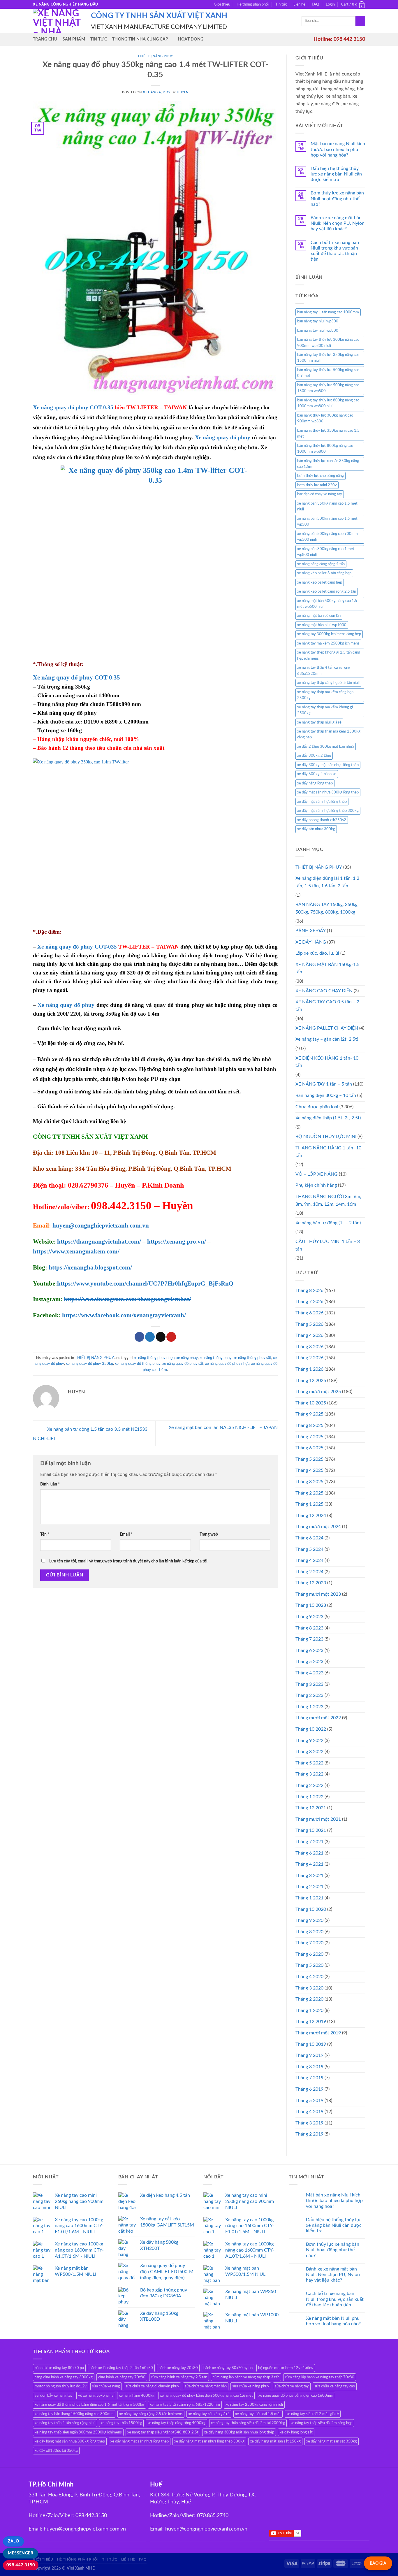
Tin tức (281, 4)
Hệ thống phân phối (253, 4)
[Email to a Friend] (161, 1337)
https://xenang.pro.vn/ (177, 1242)
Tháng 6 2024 (309, 1538)
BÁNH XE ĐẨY (311, 931)
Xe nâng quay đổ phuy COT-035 (77, 947)
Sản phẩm (74, 39)
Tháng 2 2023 (309, 1695)
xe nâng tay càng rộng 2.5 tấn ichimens (151, 2414)
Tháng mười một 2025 (318, 1392)
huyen (183, 92)
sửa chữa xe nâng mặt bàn (206, 2386)
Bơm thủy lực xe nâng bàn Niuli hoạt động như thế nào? (337, 199)
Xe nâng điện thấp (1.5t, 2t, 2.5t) (328, 1118)
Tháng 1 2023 (309, 1707)
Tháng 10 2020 (311, 1909)
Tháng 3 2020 (309, 1988)
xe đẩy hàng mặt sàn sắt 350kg (332, 2441)
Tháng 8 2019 (309, 2067)
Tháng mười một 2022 (318, 1718)
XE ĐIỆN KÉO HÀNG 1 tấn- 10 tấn (327, 1062)
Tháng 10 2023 (311, 1605)
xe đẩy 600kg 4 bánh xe (317, 774)
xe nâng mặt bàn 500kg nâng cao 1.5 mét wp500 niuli (327, 604)
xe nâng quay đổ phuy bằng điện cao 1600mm (296, 2396)
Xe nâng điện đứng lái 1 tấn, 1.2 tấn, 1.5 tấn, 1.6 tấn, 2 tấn (327, 882)
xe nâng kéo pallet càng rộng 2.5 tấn (327, 591)
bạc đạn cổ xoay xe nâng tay (320, 494)
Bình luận (50, 1484)
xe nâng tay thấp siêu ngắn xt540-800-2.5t (163, 2432)
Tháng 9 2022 (309, 1741)
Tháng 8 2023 (309, 1628)
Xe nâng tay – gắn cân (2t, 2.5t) (327, 1039)
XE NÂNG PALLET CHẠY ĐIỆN (327, 1028)
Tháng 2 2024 (309, 1572)
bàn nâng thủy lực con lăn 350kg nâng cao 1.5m (328, 464)
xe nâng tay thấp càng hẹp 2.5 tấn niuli (328, 683)
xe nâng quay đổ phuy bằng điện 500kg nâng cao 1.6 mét (206, 2396)
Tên (45, 1534)
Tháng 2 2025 (309, 1493)
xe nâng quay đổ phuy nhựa (227, 1364)
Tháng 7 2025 (309, 1437)
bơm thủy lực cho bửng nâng (320, 476)
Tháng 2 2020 (309, 1999)
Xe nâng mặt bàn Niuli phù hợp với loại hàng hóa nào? (333, 2321)
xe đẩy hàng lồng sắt (296, 2432)
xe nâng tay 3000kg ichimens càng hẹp (329, 634)
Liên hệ (299, 4)
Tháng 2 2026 (309, 1358)
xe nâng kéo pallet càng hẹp (320, 582)
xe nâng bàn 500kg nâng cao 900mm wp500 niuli (327, 537)
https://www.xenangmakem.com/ (76, 1251)
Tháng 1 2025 (309, 1504)
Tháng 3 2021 (309, 1876)
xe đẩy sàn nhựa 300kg (316, 829)
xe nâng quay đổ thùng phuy (138, 1364)
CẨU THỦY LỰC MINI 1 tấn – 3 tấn (328, 1245)
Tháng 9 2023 (309, 1617)
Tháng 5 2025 (309, 1459)
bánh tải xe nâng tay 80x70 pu (59, 2368)
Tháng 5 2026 (309, 1324)
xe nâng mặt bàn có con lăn (319, 616)
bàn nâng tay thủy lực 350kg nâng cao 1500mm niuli (328, 358)
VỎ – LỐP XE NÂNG (317, 1174)
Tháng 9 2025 (309, 1414)
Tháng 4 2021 (309, 1864)
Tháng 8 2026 (309, 1290)
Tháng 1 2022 (309, 1797)
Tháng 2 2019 (309, 2134)
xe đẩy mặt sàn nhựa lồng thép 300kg (328, 811)
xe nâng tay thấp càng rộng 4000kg (176, 2423)
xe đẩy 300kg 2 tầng (314, 756)
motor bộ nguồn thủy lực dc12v (61, 2386)
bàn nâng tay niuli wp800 (318, 331)
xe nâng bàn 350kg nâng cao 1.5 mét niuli (327, 506)
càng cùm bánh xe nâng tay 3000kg (64, 2377)
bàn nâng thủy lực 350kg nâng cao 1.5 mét (328, 433)
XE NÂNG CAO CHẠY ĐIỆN (324, 991)
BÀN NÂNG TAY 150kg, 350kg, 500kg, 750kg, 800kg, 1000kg (327, 908)
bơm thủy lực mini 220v (317, 485)
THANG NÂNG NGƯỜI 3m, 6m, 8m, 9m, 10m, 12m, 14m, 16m (328, 1200)
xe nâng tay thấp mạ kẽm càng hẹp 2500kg (325, 695)
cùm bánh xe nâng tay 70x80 (122, 2377)
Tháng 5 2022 (309, 1763)
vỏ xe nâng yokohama (96, 2396)
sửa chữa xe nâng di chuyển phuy (152, 2386)
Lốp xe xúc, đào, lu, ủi (317, 953)
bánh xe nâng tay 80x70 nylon (228, 2368)
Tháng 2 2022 (309, 1785)
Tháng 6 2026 (309, 1313)
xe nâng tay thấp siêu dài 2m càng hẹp (321, 2423)
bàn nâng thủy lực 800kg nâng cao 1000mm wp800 (325, 449)
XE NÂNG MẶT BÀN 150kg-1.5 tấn (327, 968)
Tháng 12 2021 (311, 1808)
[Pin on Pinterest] (171, 1337)
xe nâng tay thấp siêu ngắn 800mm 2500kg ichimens (78, 2432)
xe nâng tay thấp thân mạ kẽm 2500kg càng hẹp (329, 734)
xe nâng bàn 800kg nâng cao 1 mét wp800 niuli (326, 552)
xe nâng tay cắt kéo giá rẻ (209, 2414)
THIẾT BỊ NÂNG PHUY (155, 56)
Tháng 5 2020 (309, 1965)
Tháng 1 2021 (309, 1898)
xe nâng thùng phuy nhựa (154, 1358)
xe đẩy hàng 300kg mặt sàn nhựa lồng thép (239, 2432)
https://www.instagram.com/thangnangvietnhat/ (127, 1299)
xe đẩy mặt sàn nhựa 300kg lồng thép (328, 792)
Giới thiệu (222, 4)
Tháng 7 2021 (309, 1842)
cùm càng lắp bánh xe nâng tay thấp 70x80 (320, 2377)
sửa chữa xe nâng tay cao (335, 2386)
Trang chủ (45, 39)
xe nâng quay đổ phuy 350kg (89, 1364)
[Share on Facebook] (139, 1337)
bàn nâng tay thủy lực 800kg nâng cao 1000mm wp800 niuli (328, 403)
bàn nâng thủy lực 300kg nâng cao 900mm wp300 (325, 418)
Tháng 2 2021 (309, 1887)
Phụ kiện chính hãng (316, 1185)
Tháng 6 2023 (309, 1650)
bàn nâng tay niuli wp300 (318, 321)
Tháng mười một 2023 (318, 1594)
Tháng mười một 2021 (318, 1819)
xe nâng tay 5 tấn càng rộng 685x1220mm (185, 2405)
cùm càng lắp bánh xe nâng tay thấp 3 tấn (246, 2377)
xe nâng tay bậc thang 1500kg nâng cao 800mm (74, 2414)
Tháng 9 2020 (309, 1920)
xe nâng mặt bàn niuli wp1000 (322, 625)
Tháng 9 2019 (309, 2055)
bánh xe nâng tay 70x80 (178, 2368)
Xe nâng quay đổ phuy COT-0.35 (73, 407)
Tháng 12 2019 (311, 2022)
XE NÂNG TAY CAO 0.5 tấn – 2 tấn (327, 1006)
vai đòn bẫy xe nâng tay (54, 2396)
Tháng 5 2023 (309, 1662)
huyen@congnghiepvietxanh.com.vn (101, 1225)
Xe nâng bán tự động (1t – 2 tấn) (328, 1223)
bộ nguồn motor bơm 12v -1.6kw (286, 2368)
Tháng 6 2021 (309, 1853)
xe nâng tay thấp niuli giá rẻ (319, 722)
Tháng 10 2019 (311, 2044)
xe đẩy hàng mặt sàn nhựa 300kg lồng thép (70, 2441)
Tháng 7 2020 (309, 1943)
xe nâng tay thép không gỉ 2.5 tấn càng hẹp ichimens (329, 655)
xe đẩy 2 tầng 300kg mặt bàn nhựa (326, 747)
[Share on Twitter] (150, 1337)
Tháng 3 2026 (309, 1347)
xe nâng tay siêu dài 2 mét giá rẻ (313, 2414)
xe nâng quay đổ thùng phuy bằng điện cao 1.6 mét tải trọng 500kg (89, 2405)
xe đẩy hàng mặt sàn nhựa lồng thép (140, 2441)
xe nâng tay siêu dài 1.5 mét (258, 2414)
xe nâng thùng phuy (216, 1358)
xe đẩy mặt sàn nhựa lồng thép (322, 802)
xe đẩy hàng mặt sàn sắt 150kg (275, 2441)
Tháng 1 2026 (309, 1369)
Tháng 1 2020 (309, 2010)
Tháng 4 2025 (309, 1470)
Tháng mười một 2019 (318, 2033)
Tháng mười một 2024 (318, 1527)
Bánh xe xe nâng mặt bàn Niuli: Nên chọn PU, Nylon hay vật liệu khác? (338, 223)
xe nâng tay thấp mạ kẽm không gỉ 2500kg (325, 710)
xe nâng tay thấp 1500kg (121, 2423)
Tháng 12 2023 (311, 1583)
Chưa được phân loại (317, 1107)
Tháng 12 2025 (311, 1381)
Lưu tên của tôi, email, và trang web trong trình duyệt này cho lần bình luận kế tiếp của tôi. (129, 1561)
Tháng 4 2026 (309, 1335)
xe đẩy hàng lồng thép (315, 783)
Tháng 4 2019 (309, 2112)
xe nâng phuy (187, 1358)
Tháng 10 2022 (311, 1729)
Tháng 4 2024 (309, 1560)
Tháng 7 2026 (309, 1302)
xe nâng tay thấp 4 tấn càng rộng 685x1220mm (324, 670)
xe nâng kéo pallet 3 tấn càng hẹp (324, 573)
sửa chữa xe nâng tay (292, 2386)
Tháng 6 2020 (309, 1954)
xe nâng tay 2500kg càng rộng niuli (254, 2405)
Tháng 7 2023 (309, 1639)
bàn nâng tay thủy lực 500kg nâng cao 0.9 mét (328, 373)
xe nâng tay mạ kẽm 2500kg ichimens (328, 643)
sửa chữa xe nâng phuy (251, 2386)
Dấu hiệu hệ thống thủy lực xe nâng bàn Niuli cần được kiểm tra (336, 174)
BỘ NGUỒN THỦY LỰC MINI (326, 1137)
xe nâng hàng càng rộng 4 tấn (321, 564)
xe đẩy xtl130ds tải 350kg (56, 2451)
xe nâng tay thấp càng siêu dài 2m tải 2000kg (248, 2423)
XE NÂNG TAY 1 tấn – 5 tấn (324, 1084)
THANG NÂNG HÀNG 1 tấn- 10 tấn (328, 1152)
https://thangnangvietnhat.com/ (99, 1242)
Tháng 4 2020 (309, 1977)
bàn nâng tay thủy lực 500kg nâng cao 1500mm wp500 (328, 388)
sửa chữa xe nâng (106, 2386)
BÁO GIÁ (378, 2563)
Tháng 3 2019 (309, 2123)
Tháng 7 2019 (309, 2078)
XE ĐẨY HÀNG (311, 942)
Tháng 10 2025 (311, 1403)
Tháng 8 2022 (309, 1752)
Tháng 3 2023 (309, 1684)
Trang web (209, 1534)
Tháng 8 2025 (309, 1425)
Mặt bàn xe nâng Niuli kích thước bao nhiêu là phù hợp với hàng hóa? (338, 149)
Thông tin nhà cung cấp (140, 39)
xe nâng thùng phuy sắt (252, 1358)
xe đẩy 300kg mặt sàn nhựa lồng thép (328, 765)
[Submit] (360, 21)
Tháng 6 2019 (309, 2089)
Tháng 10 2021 (311, 1830)
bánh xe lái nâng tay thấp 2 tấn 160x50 (121, 2368)
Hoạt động (191, 39)
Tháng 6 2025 (309, 1448)
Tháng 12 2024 (311, 1516)
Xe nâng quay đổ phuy (223, 437)
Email (126, 1534)
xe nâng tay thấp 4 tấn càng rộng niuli (65, 2423)
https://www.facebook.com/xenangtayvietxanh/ (124, 1315)
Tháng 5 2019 (309, 2101)
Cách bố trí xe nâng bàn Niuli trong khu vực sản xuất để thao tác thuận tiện (335, 251)
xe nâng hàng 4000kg (137, 2396)
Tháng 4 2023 (309, 1673)
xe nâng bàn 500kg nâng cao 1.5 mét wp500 (327, 521)
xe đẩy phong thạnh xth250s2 (322, 820)
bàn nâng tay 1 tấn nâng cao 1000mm (328, 312)
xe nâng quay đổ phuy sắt (183, 1364)
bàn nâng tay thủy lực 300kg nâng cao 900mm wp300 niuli (328, 343)
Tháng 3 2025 (309, 1482)
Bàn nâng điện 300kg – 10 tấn (326, 1095)
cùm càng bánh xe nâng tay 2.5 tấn (179, 2377)
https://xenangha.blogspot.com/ (90, 1267)
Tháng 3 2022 (309, 1774)
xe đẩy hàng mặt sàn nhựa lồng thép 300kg (209, 2441)
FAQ (315, 4)
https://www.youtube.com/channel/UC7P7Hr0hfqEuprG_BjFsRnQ (145, 1283)
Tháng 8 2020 (309, 1932)
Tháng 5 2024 (309, 1549)
